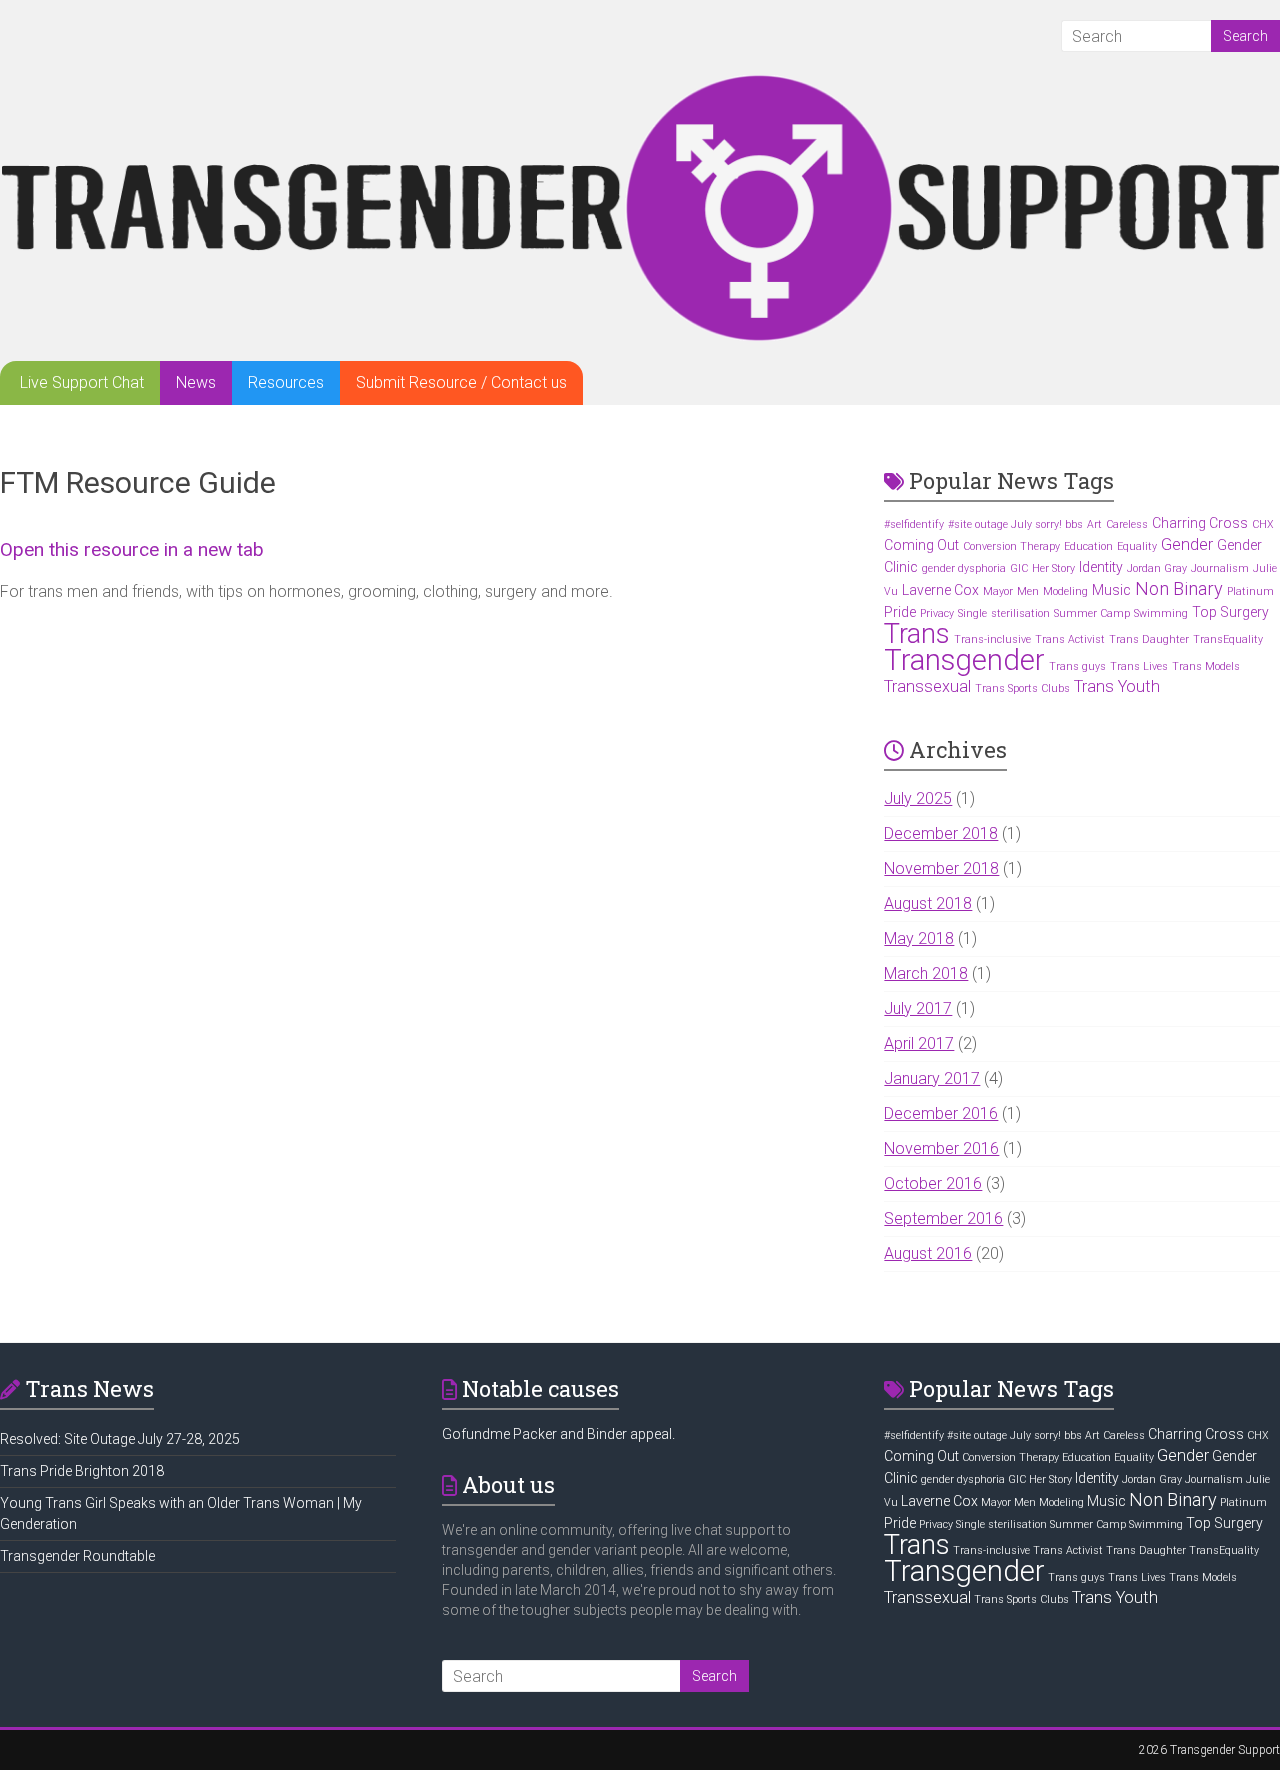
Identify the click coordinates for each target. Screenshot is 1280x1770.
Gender (1187, 544)
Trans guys (1077, 666)
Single (972, 613)
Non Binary (1179, 588)
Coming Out (921, 545)
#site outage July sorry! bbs (1015, 524)
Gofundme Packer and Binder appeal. (558, 1434)
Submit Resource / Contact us (461, 382)
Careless (1127, 524)
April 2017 (919, 1043)
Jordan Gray (1157, 568)
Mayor (998, 591)
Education (1088, 546)
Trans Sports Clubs (1022, 688)
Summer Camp (1092, 613)
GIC (1019, 568)
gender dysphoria (964, 568)
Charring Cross (1200, 523)
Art (1094, 524)
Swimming (1161, 613)
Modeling (1065, 591)
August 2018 (928, 903)
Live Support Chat (82, 382)
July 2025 (918, 798)
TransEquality (1228, 639)
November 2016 (941, 1148)
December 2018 (941, 833)
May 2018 (919, 938)
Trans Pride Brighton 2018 (82, 1471)
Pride (900, 612)
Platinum (1250, 591)
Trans (917, 634)
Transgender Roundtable (77, 1556)
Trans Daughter (1149, 639)
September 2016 (943, 1218)
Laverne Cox (940, 590)
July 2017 (918, 1008)
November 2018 (941, 868)
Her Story (1053, 568)
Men (1028, 591)
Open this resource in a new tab (132, 549)
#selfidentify (914, 524)
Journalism (1220, 568)
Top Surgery (1230, 612)
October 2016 (933, 1183)
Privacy (937, 613)
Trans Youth (1117, 686)
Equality (1137, 546)
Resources (286, 382)
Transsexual (927, 686)
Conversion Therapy (1011, 546)
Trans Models (1206, 666)
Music (1111, 590)
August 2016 (928, 1253)
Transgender (964, 660)
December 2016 (941, 1113)
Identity (1101, 567)
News (196, 382)
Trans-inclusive (992, 639)
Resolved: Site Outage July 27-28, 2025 (120, 1439)
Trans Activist (1070, 639)
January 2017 (932, 1078)
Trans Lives (1139, 666)
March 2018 (926, 973)
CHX (1263, 524)
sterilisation (1020, 613)
